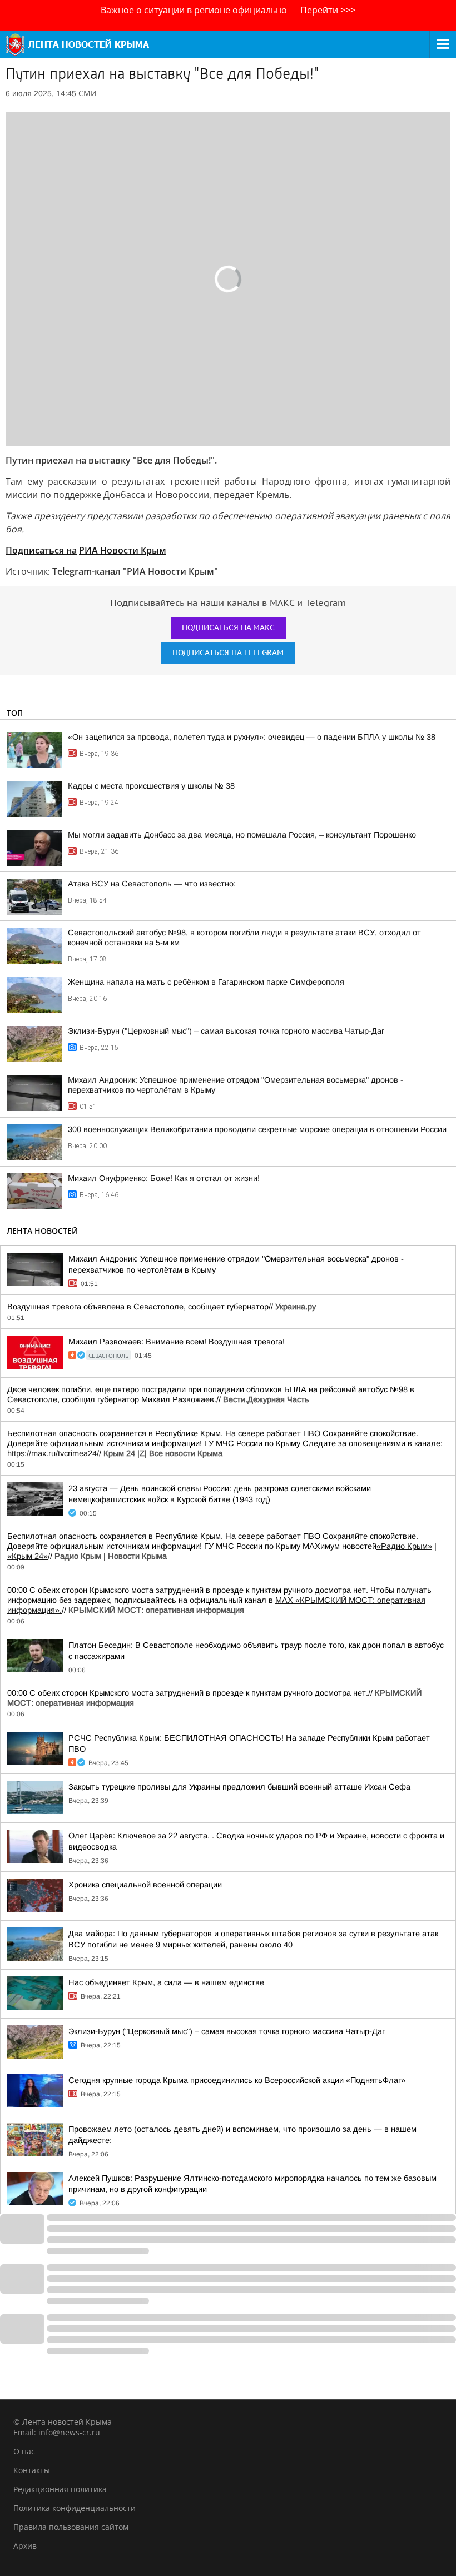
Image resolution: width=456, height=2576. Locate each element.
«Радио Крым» (404, 1546)
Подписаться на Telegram (228, 653)
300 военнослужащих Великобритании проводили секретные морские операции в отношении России (257, 1129)
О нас (24, 2451)
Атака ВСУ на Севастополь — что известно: (152, 884)
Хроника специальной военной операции (145, 1885)
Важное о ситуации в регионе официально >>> (228, 10)
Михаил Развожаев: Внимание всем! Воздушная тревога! (177, 1342)
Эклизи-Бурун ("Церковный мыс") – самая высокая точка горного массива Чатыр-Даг (226, 1031)
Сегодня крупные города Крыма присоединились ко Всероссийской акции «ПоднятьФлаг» (237, 2080)
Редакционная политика (60, 2489)
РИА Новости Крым (123, 550)
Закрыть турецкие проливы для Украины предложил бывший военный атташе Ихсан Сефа (239, 1787)
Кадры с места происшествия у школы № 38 (151, 786)
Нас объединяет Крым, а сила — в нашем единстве (166, 1982)
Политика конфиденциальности (75, 2508)
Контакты (32, 2470)
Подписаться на (41, 550)
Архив (25, 2546)
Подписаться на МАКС (228, 628)
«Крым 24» (28, 1556)
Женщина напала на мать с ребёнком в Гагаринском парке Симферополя (206, 982)
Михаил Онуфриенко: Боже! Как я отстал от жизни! (164, 1178)
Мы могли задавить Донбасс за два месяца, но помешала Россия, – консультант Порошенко (242, 835)
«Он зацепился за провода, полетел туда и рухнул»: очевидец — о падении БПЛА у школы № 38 (252, 737)
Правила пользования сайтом (71, 2527)
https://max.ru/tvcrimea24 (52, 1453)
